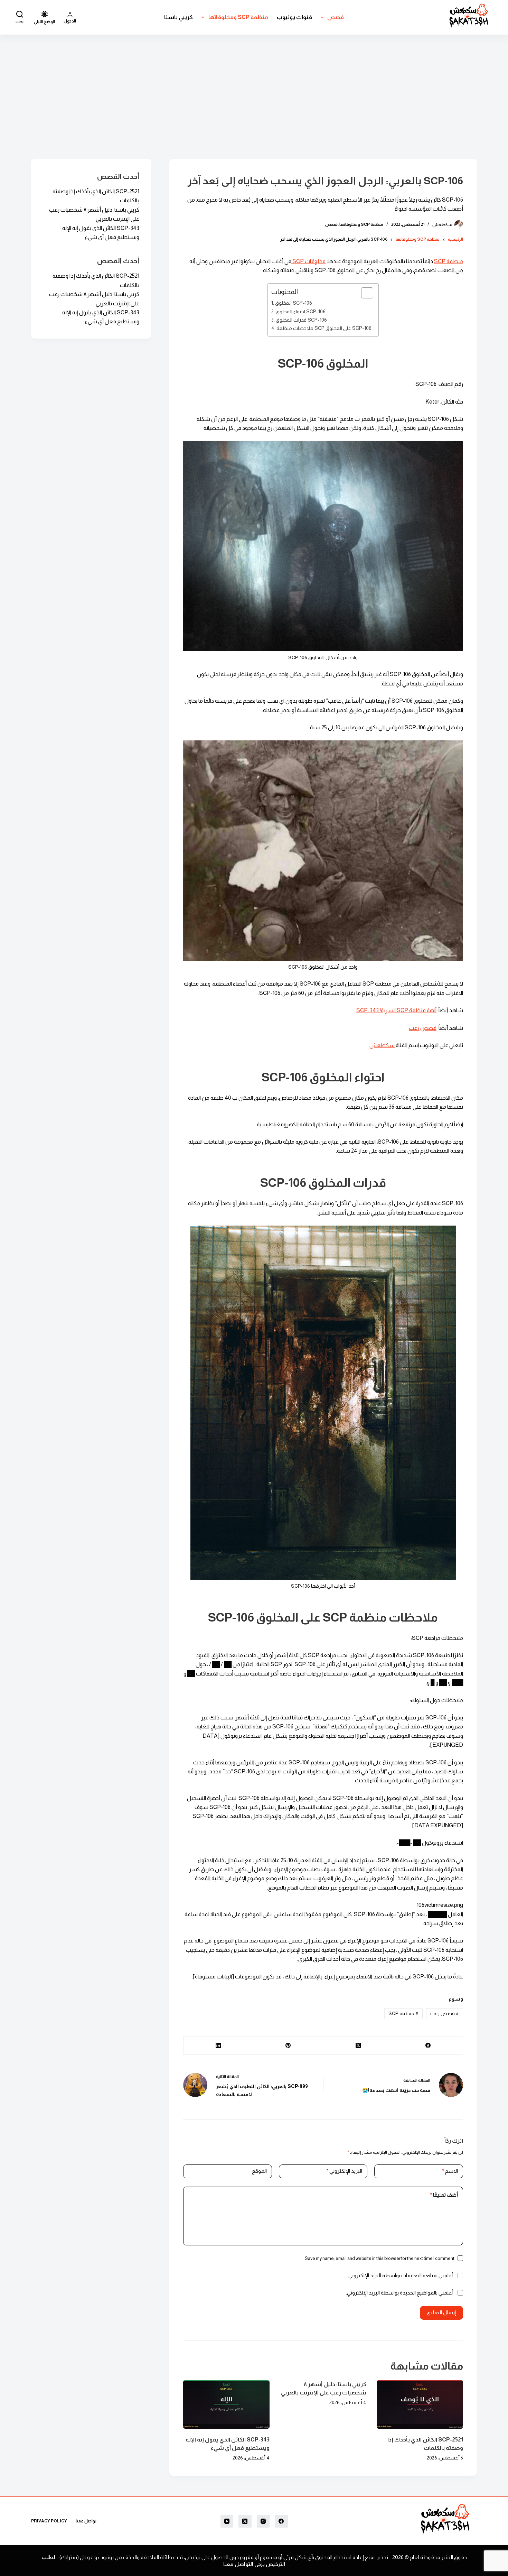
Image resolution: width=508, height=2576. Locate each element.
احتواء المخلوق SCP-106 (301, 312)
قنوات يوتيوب (294, 17)
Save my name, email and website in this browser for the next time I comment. (379, 2258)
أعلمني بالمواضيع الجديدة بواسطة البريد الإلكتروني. (400, 2293)
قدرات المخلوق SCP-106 (301, 320)
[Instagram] (263, 2521)
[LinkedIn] (218, 2046)
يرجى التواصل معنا (244, 2564)
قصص (336, 17)
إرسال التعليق (441, 2312)
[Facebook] (428, 2046)
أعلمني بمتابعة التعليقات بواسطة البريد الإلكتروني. (400, 2275)
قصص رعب (423, 1028)
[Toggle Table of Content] (364, 293)
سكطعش (382, 1045)
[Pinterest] (288, 2046)
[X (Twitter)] (358, 2046)
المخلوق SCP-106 (294, 303)
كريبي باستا (178, 17)
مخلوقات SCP (308, 261)
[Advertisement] (254, 86)
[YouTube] (227, 2521)
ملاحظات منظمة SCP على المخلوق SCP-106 (324, 328)
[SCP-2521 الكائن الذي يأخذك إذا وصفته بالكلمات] (420, 2405)
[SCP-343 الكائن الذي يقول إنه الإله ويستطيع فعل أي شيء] (226, 2405)
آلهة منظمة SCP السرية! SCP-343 (396, 1010)
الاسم (450, 2171)
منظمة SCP (449, 261)
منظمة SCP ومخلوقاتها (238, 17)
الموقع (259, 2171)
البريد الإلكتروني (344, 2171)
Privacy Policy (49, 2521)
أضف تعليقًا (444, 2195)
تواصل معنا (86, 2521)
